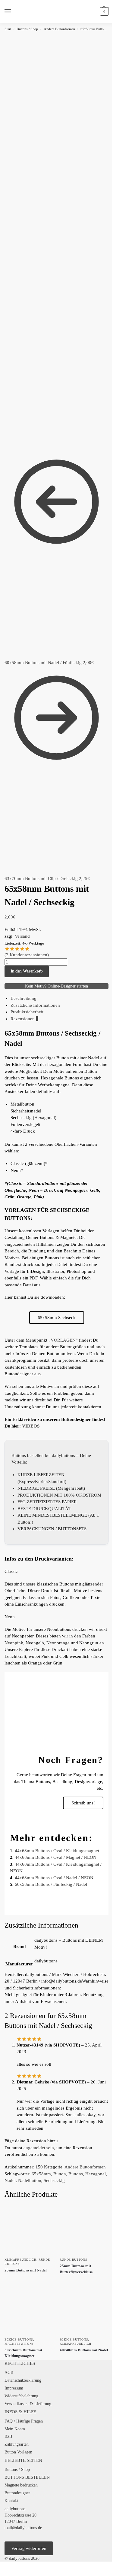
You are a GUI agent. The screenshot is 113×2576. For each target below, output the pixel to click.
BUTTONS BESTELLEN (27, 2477)
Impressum (14, 2388)
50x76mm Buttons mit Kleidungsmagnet (23, 2353)
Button (60, 2174)
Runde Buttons (74, 2260)
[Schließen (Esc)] (16, 2567)
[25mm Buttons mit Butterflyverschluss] (84, 2230)
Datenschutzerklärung (23, 2380)
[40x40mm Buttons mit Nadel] (84, 2309)
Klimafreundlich (20, 2260)
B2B (8, 2436)
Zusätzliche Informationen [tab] (35, 1005)
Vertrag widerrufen (29, 2548)
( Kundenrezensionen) (27, 955)
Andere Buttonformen (59, 29)
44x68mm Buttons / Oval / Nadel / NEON (54, 1878)
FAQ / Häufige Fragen (24, 2421)
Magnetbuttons (19, 2344)
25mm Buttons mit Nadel (26, 2270)
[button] (104, 11)
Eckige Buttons (19, 2339)
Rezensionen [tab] (24, 1019)
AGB (9, 2373)
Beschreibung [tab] (24, 998)
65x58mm (41, 2174)
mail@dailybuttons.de (23, 2528)
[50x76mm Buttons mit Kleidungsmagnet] (29, 2309)
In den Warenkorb (27, 971)
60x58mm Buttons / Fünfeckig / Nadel (51, 1884)
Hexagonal (96, 2174)
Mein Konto (15, 2429)
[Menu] (14, 11)
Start (8, 29)
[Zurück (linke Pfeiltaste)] (2, 2574)
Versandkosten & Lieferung (28, 2404)
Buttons (76, 2174)
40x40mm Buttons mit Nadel (84, 2350)
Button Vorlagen (18, 2452)
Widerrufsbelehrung (21, 2396)
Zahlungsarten (17, 2444)
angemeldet (34, 2148)
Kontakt (11, 2501)
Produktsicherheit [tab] (27, 1012)
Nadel (10, 2180)
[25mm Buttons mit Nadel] (29, 2230)
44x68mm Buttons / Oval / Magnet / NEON (56, 1857)
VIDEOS (31, 1426)
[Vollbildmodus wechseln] (7, 2567)
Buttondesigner (17, 2493)
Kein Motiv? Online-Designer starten (56, 986)
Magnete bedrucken (21, 2485)
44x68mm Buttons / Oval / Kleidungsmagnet (57, 1851)
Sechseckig (54, 2180)
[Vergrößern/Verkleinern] (2, 2567)
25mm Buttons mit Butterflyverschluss (76, 2269)
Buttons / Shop (27, 29)
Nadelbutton (30, 2180)
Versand (22, 936)
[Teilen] (11, 2567)
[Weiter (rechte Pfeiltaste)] (7, 2574)
